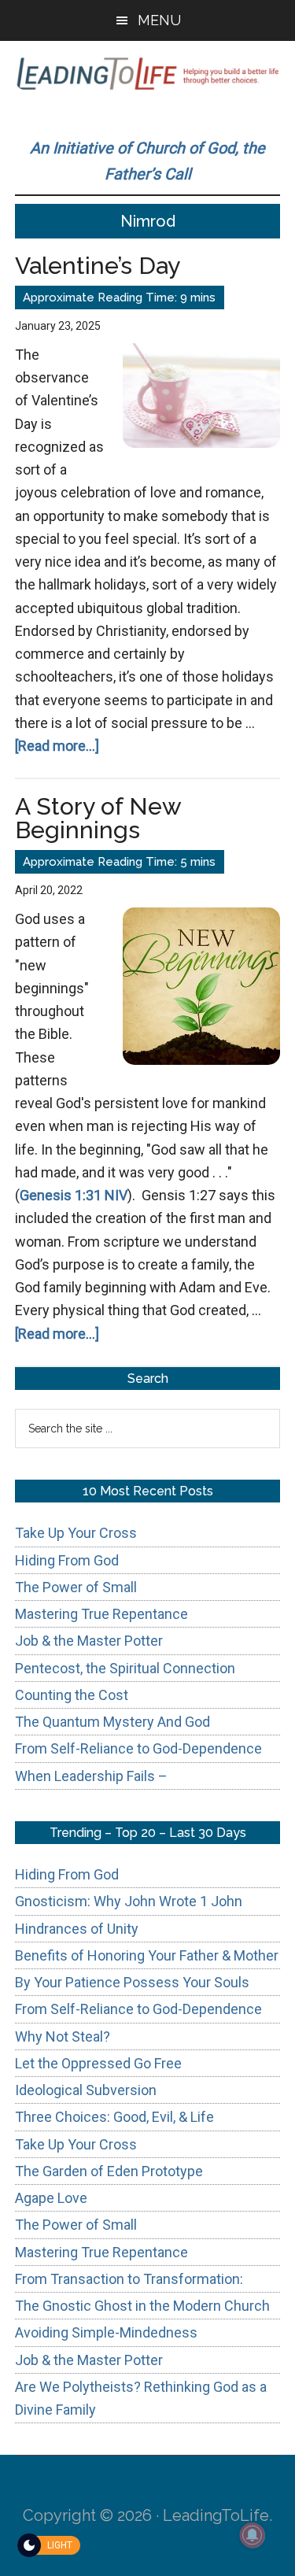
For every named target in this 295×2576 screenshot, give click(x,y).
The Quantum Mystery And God (112, 1722)
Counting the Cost (72, 1695)
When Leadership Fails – (91, 1776)
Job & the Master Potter (89, 1641)
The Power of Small (76, 1587)
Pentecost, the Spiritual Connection (125, 1668)
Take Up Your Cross (76, 1533)
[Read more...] (57, 746)
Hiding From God (67, 1560)
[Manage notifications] (253, 2535)
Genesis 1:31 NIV (74, 1195)
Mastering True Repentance (101, 1614)
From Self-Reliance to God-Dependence (138, 1748)
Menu (159, 20)
